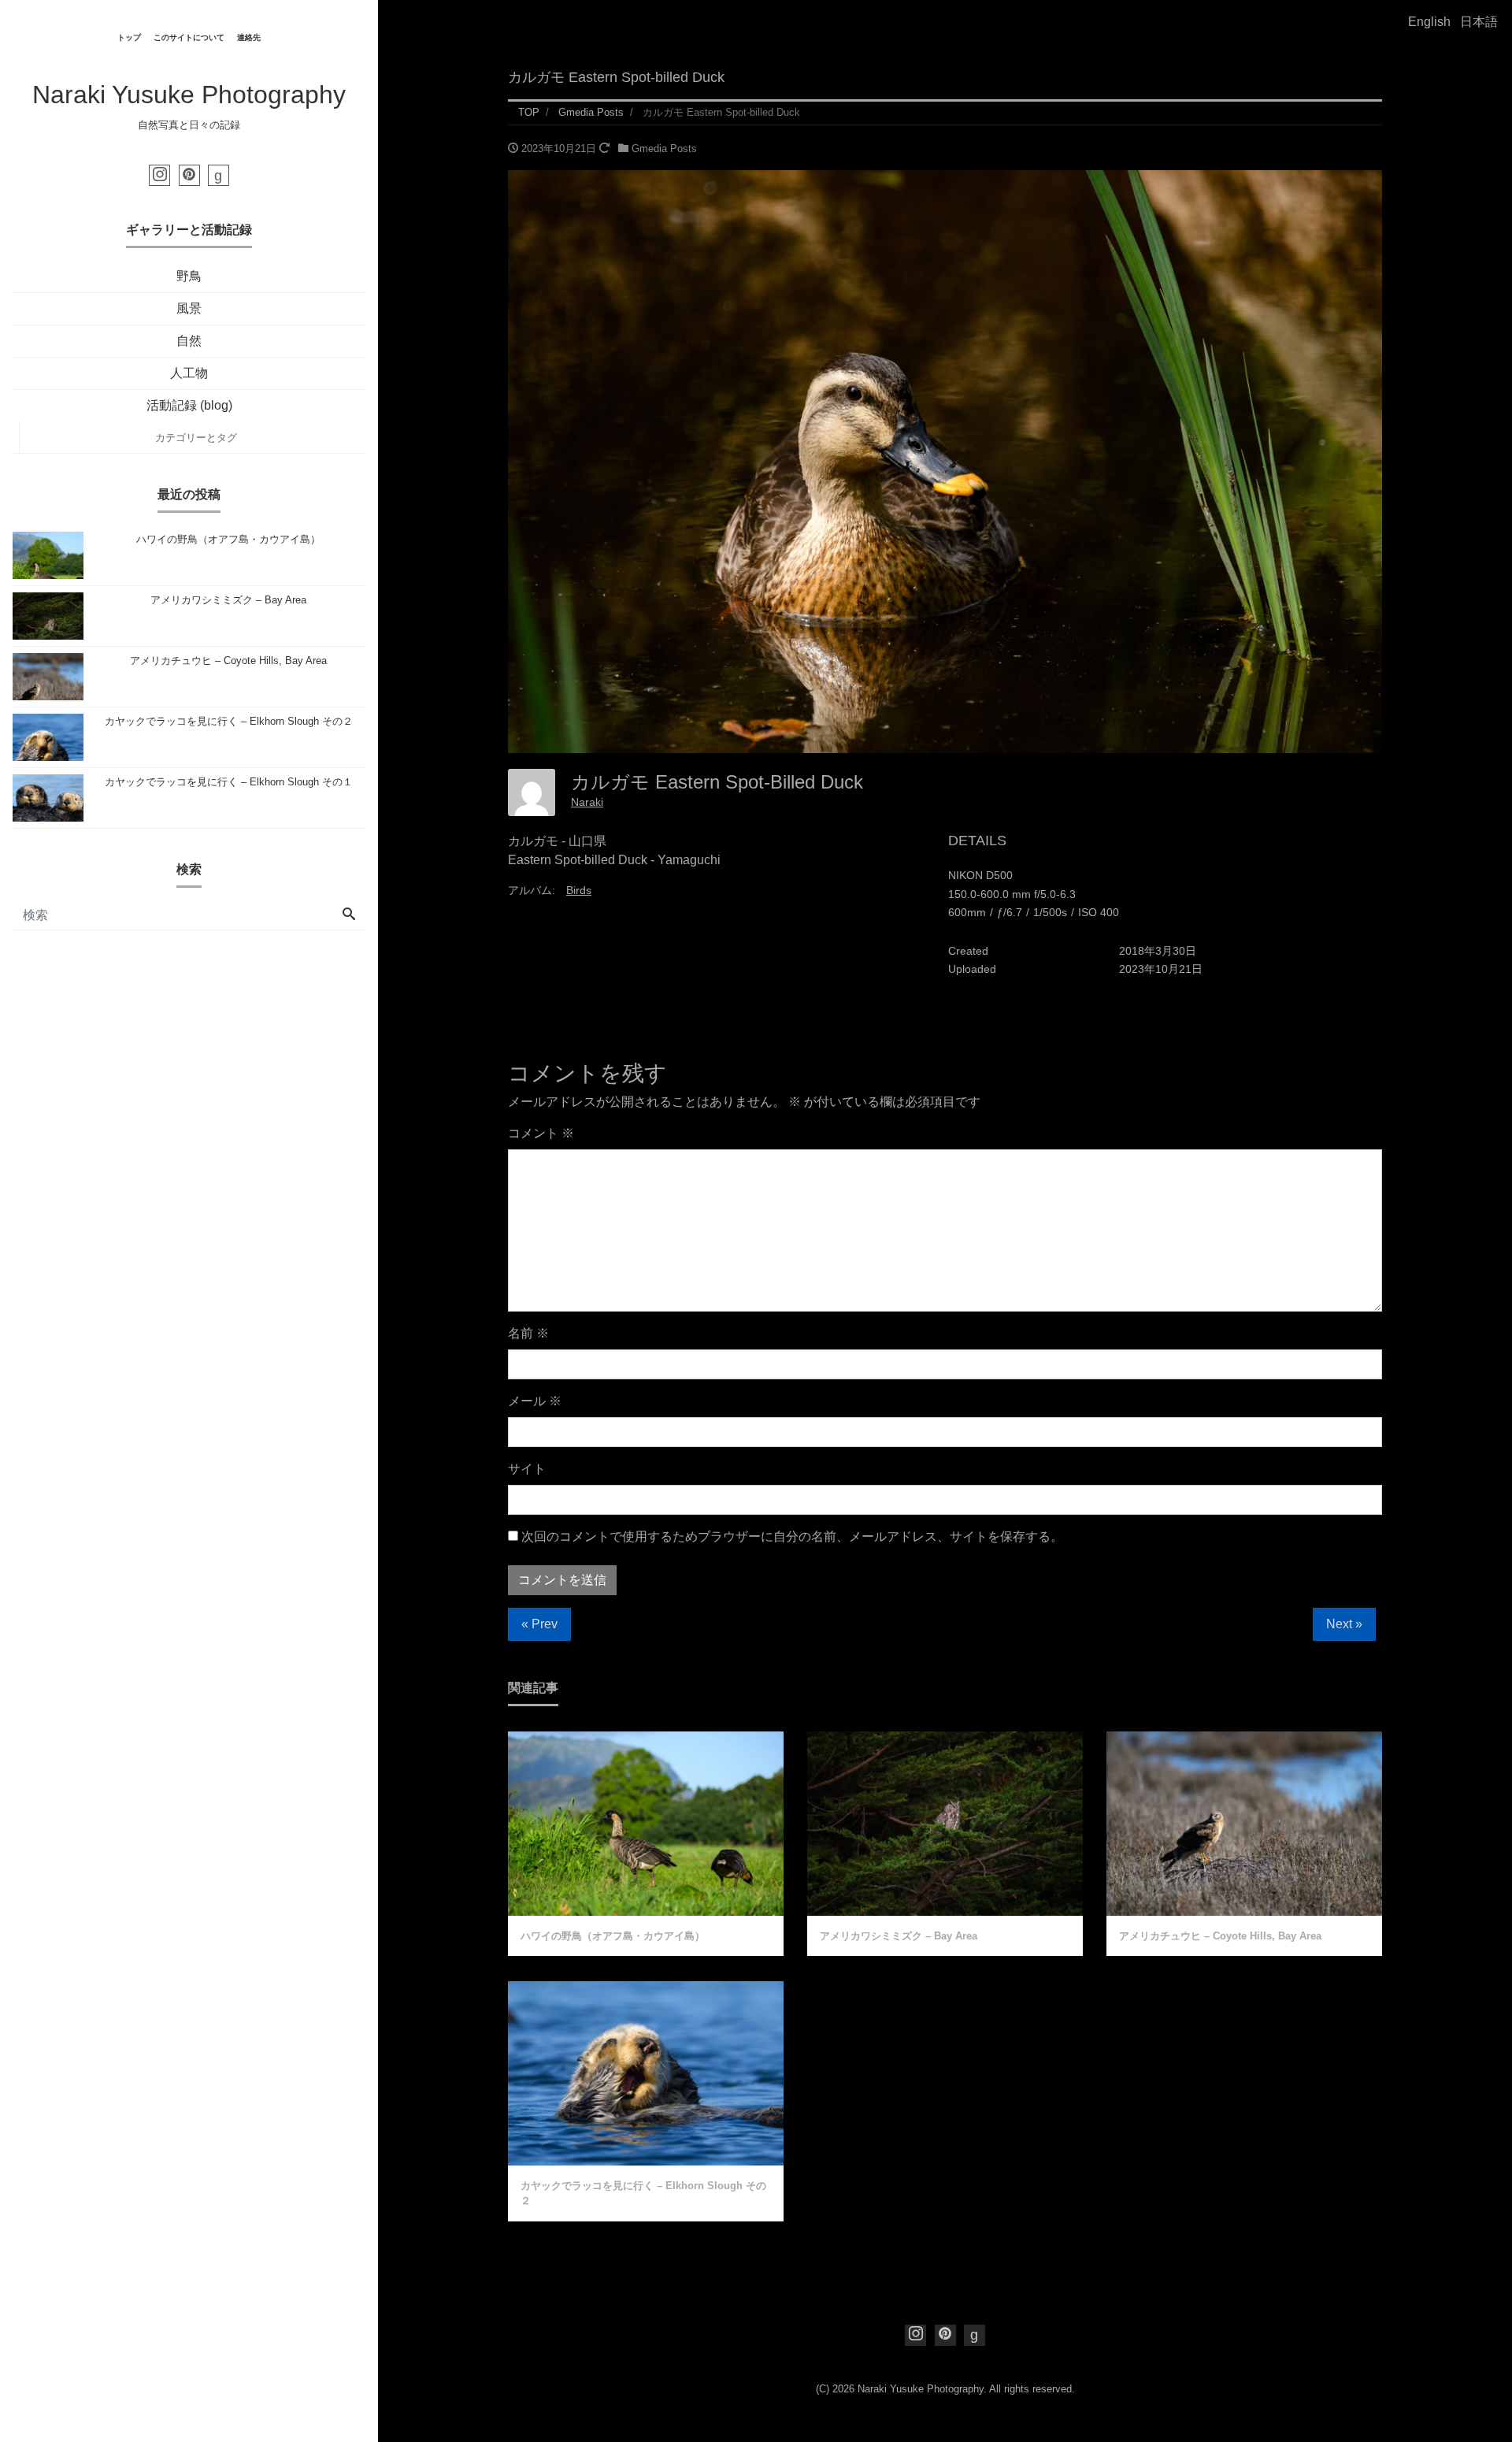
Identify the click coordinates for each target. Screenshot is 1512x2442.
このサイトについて (189, 37)
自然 (189, 341)
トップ (129, 37)
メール (535, 1401)
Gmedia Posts (664, 148)
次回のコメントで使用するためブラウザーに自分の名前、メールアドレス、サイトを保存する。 (792, 1536)
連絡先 (249, 37)
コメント (541, 1133)
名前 (528, 1333)
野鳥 (189, 276)
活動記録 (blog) (189, 405)
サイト (527, 1469)
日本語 (1479, 22)
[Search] (349, 915)
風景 (189, 308)
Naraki (587, 802)
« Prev (539, 1624)
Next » (1344, 1624)
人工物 (189, 373)
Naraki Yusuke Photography (189, 95)
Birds (579, 890)
